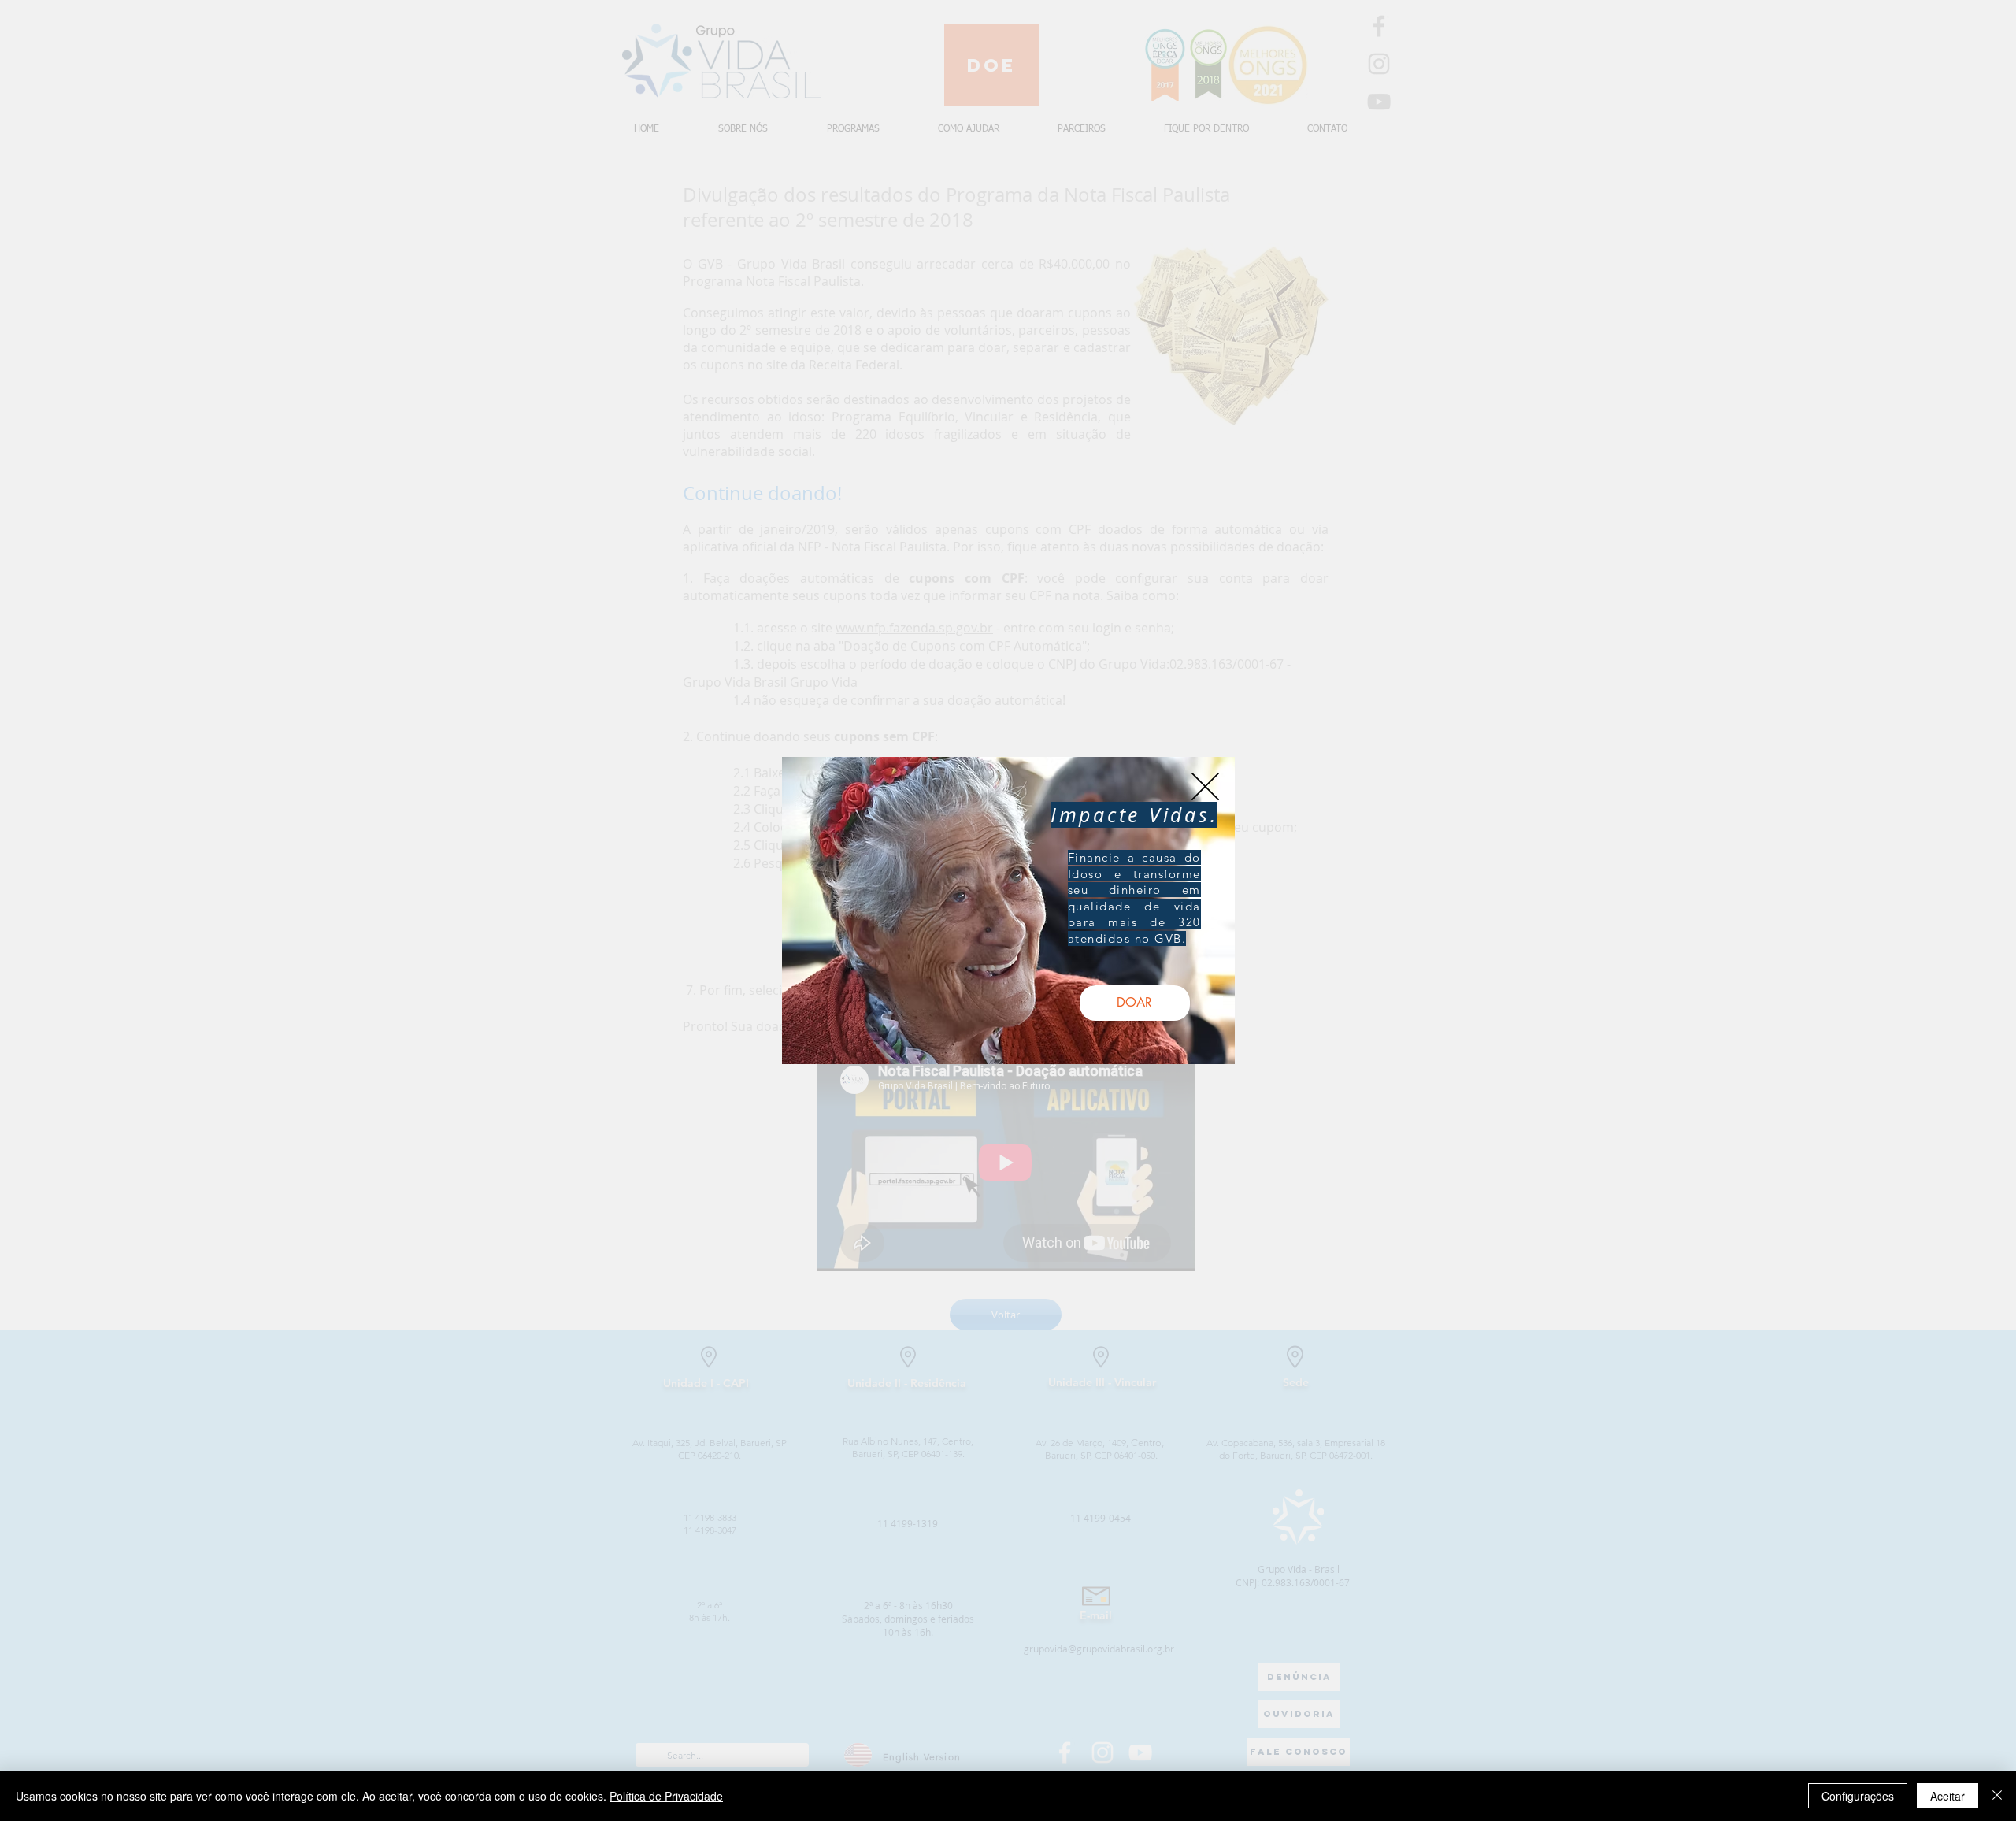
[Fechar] (1997, 1796)
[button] (1205, 786)
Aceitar (1947, 1796)
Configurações (1858, 1796)
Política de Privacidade (666, 1796)
